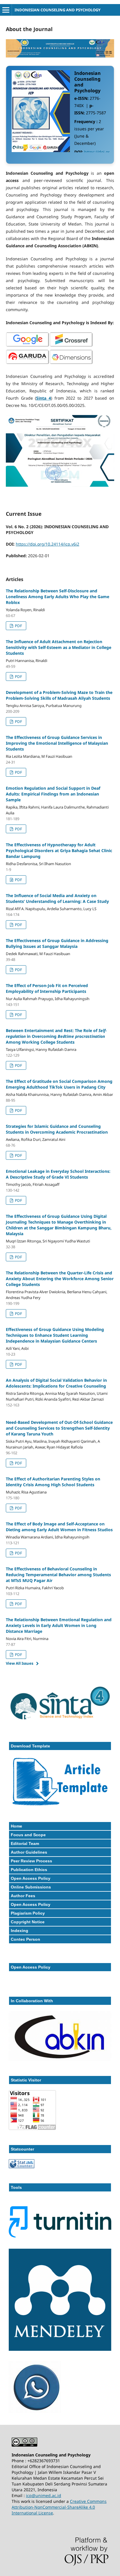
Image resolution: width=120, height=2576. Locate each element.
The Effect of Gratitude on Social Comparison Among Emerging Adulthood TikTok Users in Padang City (59, 1084)
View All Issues (20, 1663)
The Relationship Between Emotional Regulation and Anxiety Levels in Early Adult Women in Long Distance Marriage (59, 1625)
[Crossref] (71, 346)
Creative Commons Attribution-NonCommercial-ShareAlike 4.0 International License (59, 2507)
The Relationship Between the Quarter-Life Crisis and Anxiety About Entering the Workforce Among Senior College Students (60, 1279)
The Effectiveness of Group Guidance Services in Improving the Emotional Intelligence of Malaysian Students (57, 743)
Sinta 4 (44, 398)
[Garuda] (28, 363)
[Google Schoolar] (28, 346)
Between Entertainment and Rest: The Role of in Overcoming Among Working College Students (56, 1036)
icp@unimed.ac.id (44, 2495)
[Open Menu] (6, 10)
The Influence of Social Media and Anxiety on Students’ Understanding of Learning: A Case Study (57, 898)
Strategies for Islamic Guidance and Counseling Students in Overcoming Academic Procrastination (57, 1129)
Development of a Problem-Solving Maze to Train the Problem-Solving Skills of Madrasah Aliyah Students (59, 695)
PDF (18, 626)
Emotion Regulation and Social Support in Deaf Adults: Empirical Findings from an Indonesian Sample (53, 794)
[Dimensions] (71, 363)
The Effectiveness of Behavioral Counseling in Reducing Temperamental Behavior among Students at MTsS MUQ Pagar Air (58, 1575)
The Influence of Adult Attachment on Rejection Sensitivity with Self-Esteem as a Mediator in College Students (59, 647)
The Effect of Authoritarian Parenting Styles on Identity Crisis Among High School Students (53, 1482)
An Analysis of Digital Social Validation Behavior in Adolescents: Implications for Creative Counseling (56, 1383)
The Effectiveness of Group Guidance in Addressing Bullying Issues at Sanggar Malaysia (57, 943)
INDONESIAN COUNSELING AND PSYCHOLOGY (58, 10)
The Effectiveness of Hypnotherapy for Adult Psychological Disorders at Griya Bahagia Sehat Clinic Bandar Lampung (59, 850)
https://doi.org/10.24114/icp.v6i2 (47, 544)
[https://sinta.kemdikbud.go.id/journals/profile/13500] (60, 1724)
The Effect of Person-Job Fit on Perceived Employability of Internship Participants (47, 988)
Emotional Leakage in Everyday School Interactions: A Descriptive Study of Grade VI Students (58, 1174)
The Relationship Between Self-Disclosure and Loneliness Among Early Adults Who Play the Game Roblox (58, 597)
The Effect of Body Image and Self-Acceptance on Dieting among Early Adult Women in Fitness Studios (59, 1527)
